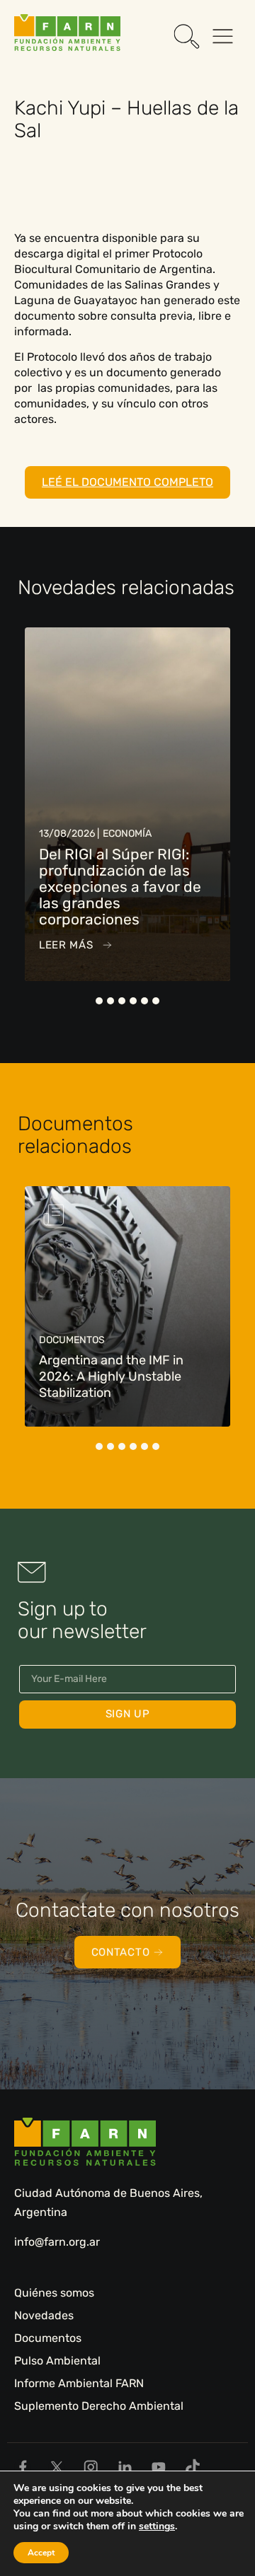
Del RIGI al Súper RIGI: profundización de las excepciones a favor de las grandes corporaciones (120, 887)
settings (157, 2526)
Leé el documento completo (127, 482)
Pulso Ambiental (57, 2361)
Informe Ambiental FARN (79, 2383)
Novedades (44, 2315)
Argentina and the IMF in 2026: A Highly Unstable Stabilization (111, 1376)
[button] (99, 1001)
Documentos (48, 2338)
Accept (41, 2553)
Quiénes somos (54, 2293)
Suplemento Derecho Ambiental (99, 2406)
